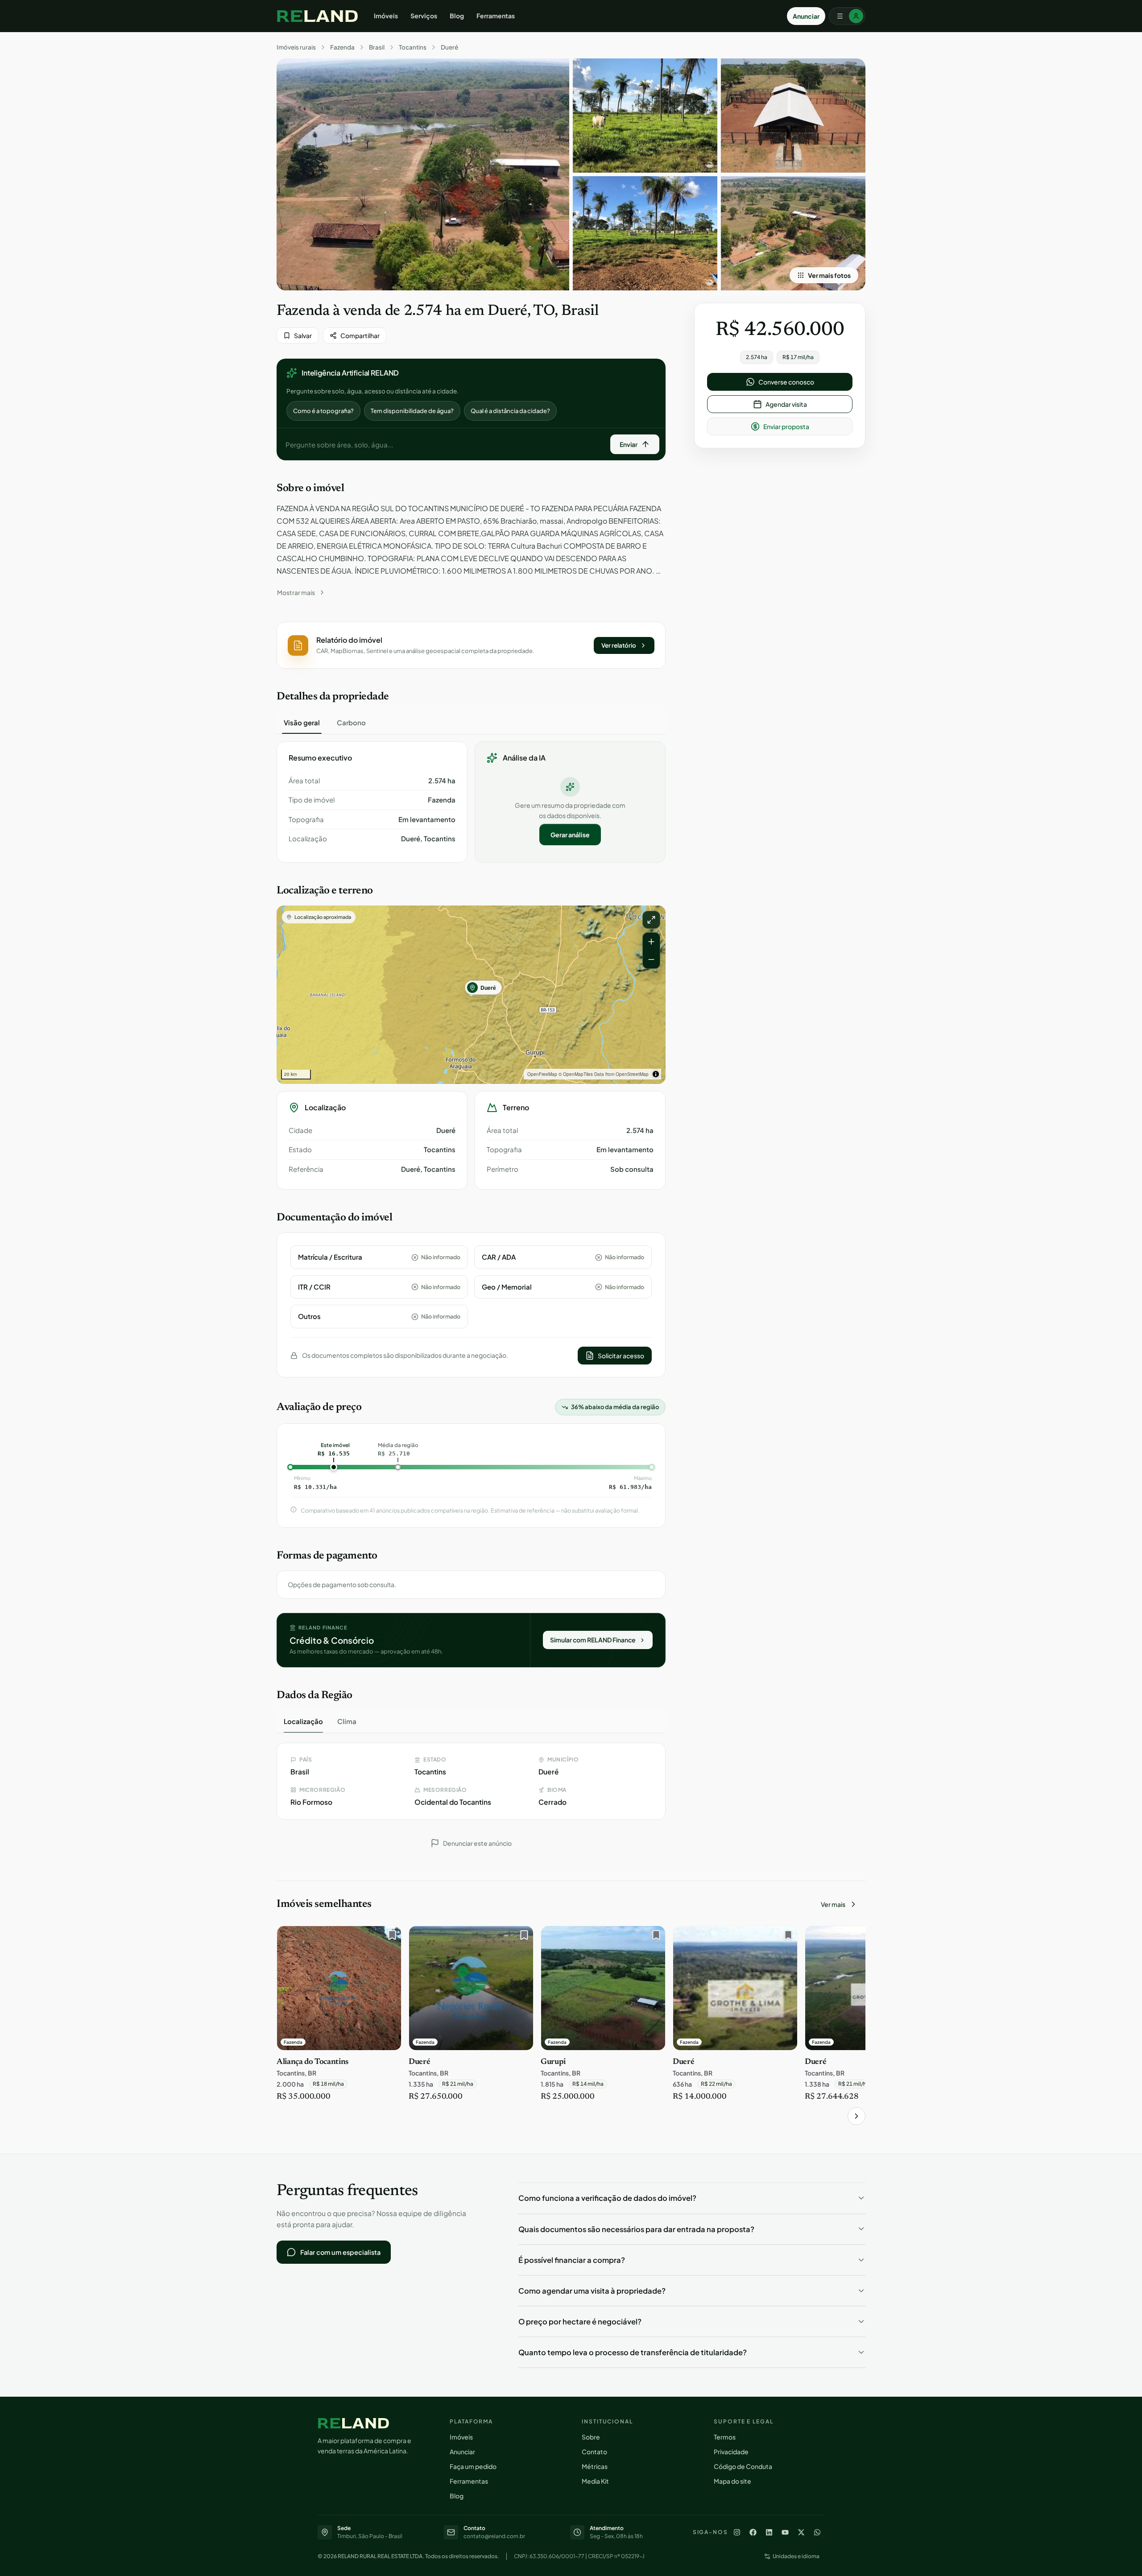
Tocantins (413, 47)
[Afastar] (651, 959)
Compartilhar (360, 335)
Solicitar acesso (621, 1356)
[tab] (302, 723)
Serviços (424, 16)
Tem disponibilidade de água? (412, 411)
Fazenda (342, 47)
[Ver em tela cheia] (651, 920)
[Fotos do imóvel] (423, 174)
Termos (725, 2437)
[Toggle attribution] (656, 1074)
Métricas (595, 2466)
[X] (801, 2532)
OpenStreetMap (632, 1074)
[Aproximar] (651, 942)
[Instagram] (737, 2532)
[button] (471, 645)
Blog (457, 16)
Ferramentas (496, 16)
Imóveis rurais (296, 47)
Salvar (303, 335)
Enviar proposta (786, 426)
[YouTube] (785, 2532)
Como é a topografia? (323, 411)
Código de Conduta (743, 2466)
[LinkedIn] (769, 2532)
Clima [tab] (347, 1721)
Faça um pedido (473, 2466)
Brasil (377, 47)
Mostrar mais (296, 592)
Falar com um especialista (340, 2252)
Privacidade (731, 2452)
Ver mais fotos (829, 275)
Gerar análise (570, 835)
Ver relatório (619, 645)
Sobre (591, 2437)
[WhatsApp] (817, 2532)
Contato (594, 2452)
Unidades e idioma (796, 2556)
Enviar (629, 444)
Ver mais (833, 1904)
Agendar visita (786, 404)
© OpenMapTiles (576, 1074)
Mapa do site (732, 2481)
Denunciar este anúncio (477, 1843)
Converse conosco (786, 382)
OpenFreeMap (542, 1074)
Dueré (449, 47)
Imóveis (386, 16)
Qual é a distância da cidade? (510, 411)
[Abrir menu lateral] (847, 16)
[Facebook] (753, 2532)
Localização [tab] (303, 1721)
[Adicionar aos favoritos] (390, 1937)
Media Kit (595, 2481)
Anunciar (806, 16)
